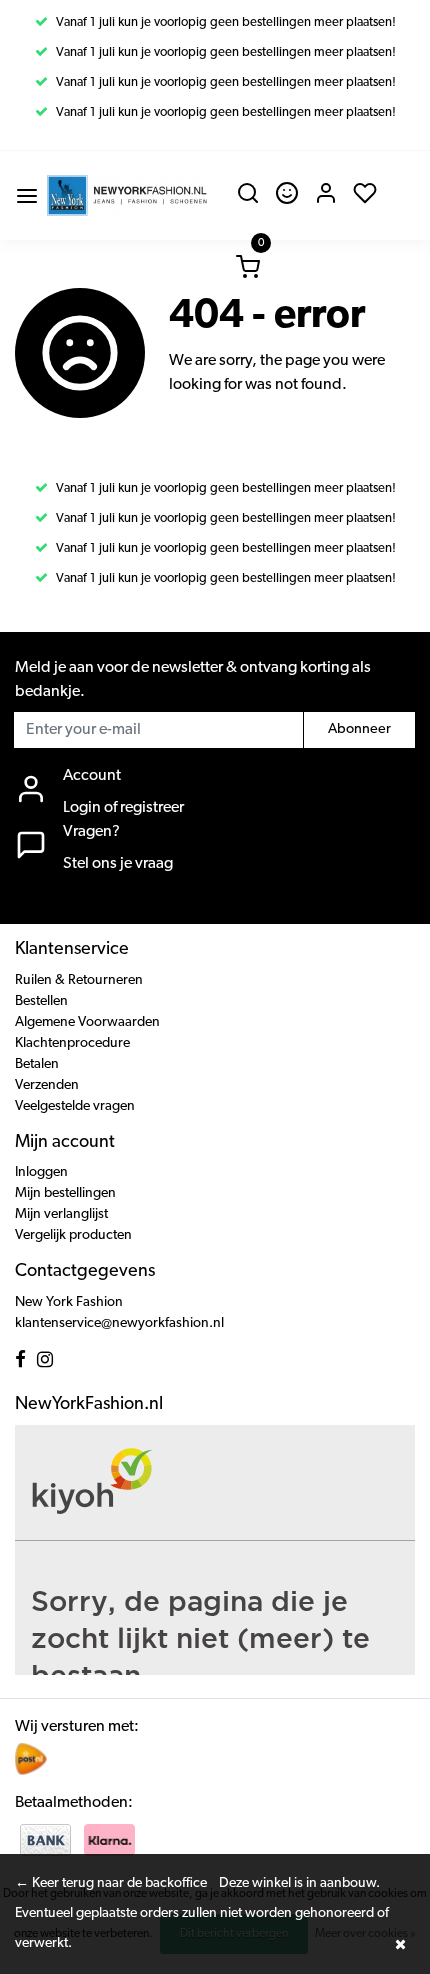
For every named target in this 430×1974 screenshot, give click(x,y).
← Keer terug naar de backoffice (111, 1883)
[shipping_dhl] (31, 1758)
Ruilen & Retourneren (79, 980)
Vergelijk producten (73, 1235)
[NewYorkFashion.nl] (127, 195)
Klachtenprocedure (72, 1043)
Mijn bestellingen (65, 1193)
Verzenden (47, 1085)
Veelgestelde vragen (75, 1106)
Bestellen (41, 1001)
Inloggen (41, 1172)
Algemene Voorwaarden (87, 1022)
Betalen (37, 1064)
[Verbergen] (400, 1944)
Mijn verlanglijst (61, 1214)
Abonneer (359, 729)
